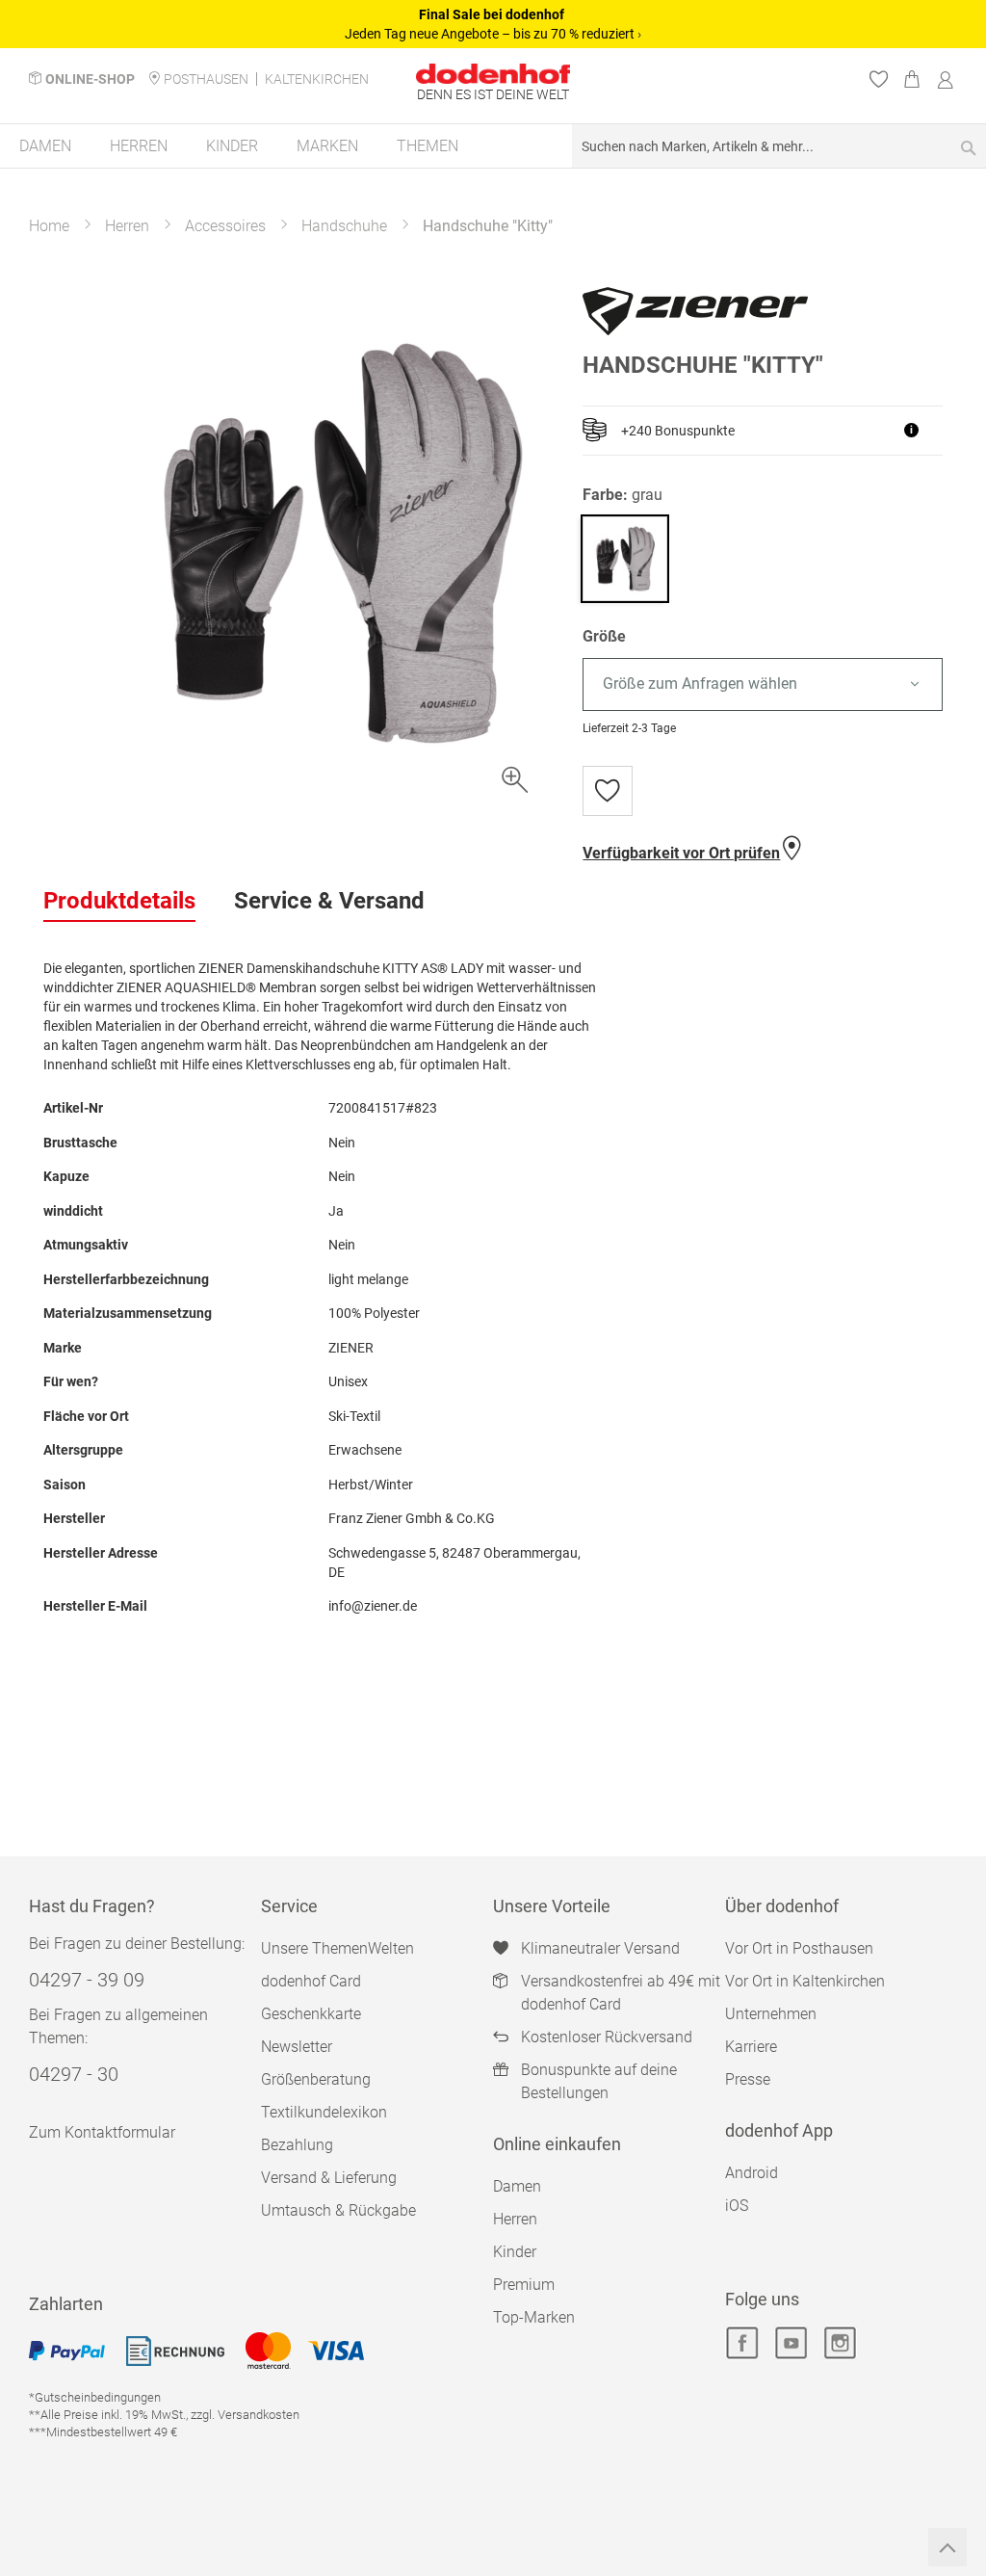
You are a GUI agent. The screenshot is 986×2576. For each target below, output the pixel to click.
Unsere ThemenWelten (337, 1948)
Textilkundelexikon (324, 2112)
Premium (524, 2285)
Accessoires (225, 226)
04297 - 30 (74, 2074)
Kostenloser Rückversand (607, 2037)
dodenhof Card (311, 1981)
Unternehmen (771, 2014)
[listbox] (763, 684)
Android (752, 2173)
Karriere (751, 2047)
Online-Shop (90, 79)
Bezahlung (297, 2145)
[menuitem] (45, 146)
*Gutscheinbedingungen (95, 2397)
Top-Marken (534, 2317)
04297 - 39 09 (87, 1980)
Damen (517, 2186)
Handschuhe (344, 226)
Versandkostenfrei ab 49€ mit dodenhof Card (621, 1993)
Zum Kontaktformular (102, 2132)
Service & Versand (329, 901)
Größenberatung (316, 2079)
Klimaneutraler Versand (600, 1948)
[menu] (493, 147)
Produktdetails (119, 901)
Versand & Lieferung (329, 2178)
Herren (127, 226)
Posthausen (206, 79)
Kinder (515, 2252)
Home (49, 226)
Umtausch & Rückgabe (338, 2210)
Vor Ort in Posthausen (799, 1948)
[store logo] (493, 74)
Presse (748, 2079)
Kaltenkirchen (317, 79)
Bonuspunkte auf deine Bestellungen (599, 2081)
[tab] (119, 902)
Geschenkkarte (311, 2014)
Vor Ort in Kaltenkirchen (805, 1981)
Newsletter (297, 2047)
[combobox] (779, 146)
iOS (737, 2206)
